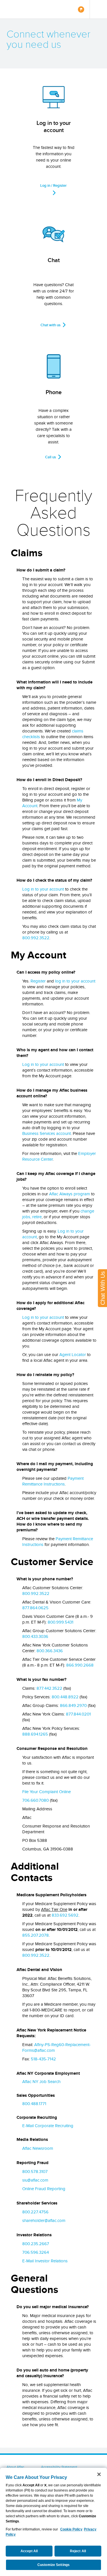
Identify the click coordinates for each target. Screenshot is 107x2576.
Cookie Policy (71, 2529)
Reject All (78, 2551)
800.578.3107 (35, 2172)
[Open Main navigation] (98, 9)
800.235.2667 (36, 2244)
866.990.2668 (80, 1665)
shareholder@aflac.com (44, 2221)
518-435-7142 (43, 2059)
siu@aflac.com (35, 2180)
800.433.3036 (35, 1636)
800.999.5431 (60, 1622)
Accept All (29, 2551)
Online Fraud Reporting (44, 2189)
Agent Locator (73, 1355)
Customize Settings (53, 2565)
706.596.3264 (36, 2252)
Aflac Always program (69, 1194)
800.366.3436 (50, 1651)
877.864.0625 (35, 1608)
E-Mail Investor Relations (45, 2261)
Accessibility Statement (59, 2467)
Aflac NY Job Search (41, 2082)
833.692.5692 (65, 1915)
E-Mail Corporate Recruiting (48, 2126)
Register (38, 981)
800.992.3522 (36, 938)
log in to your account (75, 981)
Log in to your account (43, 889)
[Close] (99, 2474)
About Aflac (15, 2467)
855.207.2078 (36, 1935)
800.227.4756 (35, 2212)
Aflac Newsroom (38, 2148)
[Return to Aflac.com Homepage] (22, 9)
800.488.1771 (34, 2104)
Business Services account (47, 1133)
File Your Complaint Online (47, 1792)
